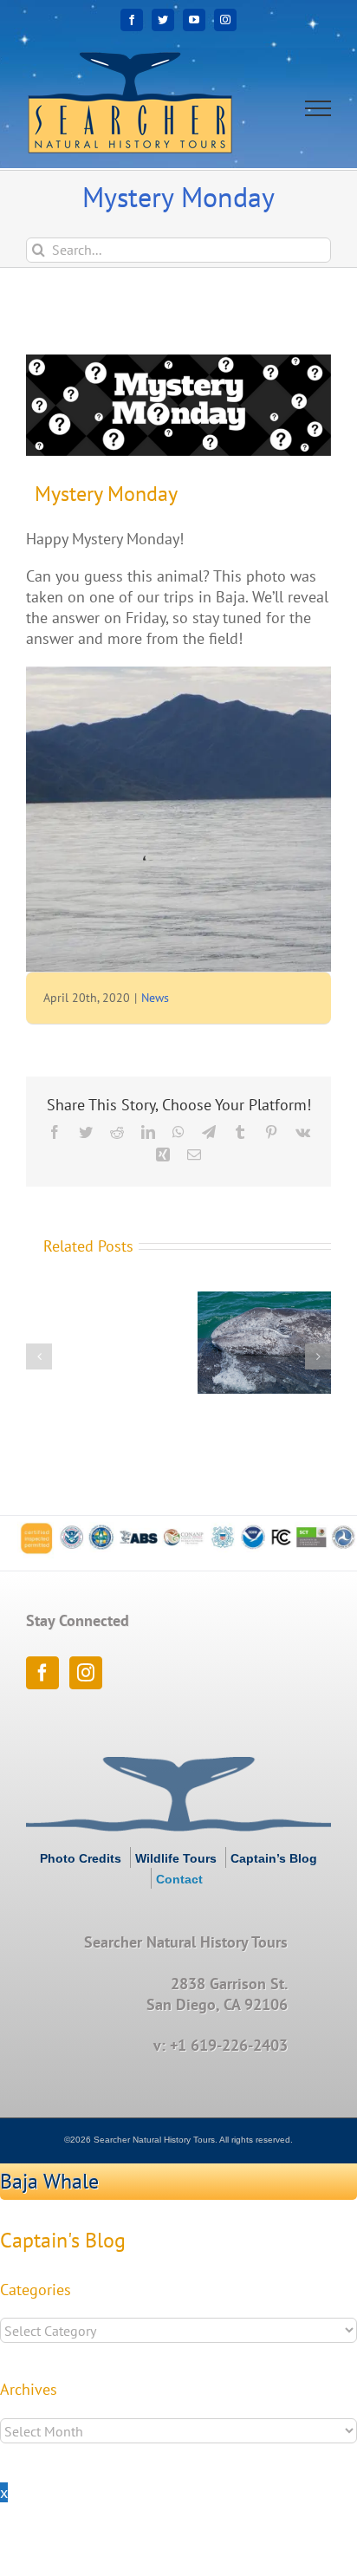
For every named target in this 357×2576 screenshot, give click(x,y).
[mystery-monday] (178, 405)
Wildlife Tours (176, 1858)
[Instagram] (86, 1673)
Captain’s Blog (274, 1858)
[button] (39, 1356)
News (155, 998)
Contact (179, 1879)
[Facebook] (42, 1673)
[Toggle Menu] (318, 108)
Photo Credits (81, 1858)
